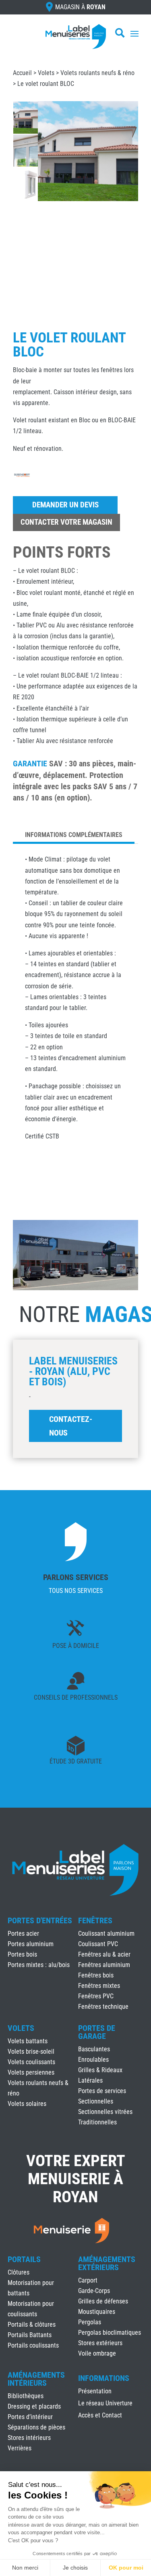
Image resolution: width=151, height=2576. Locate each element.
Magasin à (80, 7)
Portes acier (23, 1934)
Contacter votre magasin (66, 522)
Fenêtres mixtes (99, 1986)
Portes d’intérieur (30, 2417)
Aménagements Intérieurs (36, 2379)
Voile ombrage (97, 2353)
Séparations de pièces (36, 2427)
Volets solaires (27, 2104)
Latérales (90, 2080)
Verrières (20, 2448)
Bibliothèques (26, 2396)
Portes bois (22, 1954)
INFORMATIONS (104, 2378)
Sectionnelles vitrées (105, 2112)
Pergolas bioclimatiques (110, 2333)
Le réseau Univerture (105, 2404)
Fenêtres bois (96, 1975)
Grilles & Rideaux (100, 2070)
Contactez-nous (71, 1426)
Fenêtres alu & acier (104, 1954)
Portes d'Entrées (40, 1920)
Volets (46, 73)
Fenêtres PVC (96, 1996)
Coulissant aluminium (106, 1934)
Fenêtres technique (103, 2007)
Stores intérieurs (29, 2438)
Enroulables (93, 2060)
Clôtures (19, 2272)
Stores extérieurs (100, 2343)
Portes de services (102, 2091)
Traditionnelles (97, 2122)
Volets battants (28, 2041)
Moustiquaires (97, 2312)
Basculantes (94, 2049)
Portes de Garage (97, 2032)
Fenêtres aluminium (104, 1965)
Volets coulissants (31, 2062)
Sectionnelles (96, 2101)
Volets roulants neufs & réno (97, 73)
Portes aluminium (31, 1944)
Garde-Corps (94, 2291)
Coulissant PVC (98, 1944)
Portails (24, 2259)
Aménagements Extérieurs (107, 2263)
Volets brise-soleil (31, 2052)
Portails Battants (30, 2335)
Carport (88, 2280)
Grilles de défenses (103, 2301)
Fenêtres (95, 1920)
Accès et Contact (100, 2416)
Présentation (95, 2392)
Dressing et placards (34, 2406)
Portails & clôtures (32, 2325)
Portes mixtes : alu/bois (39, 1965)
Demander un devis (65, 505)
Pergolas (90, 2322)
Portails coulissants (33, 2345)
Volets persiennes (31, 2072)
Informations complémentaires (74, 835)
